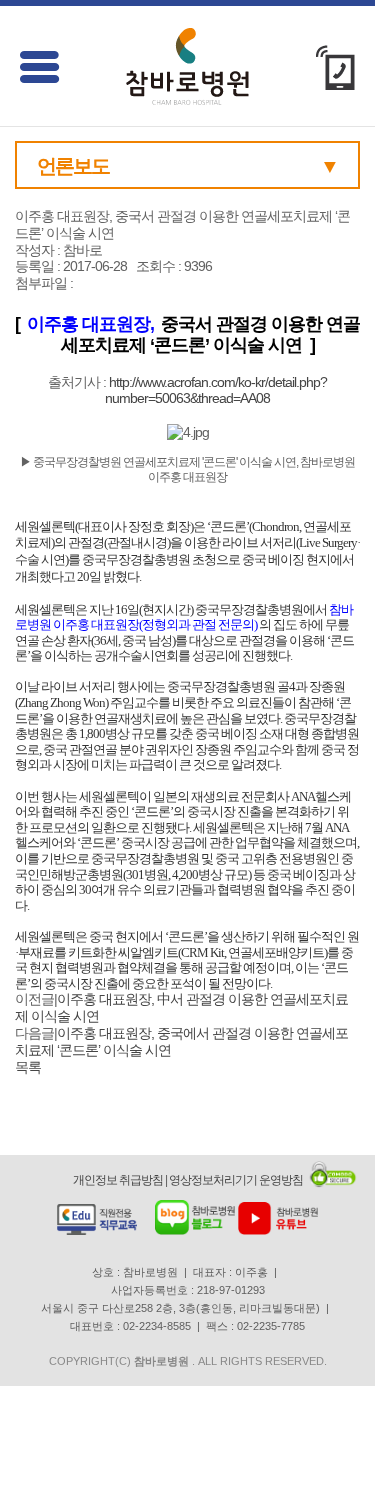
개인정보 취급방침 (118, 1180)
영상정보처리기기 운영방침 (236, 1180)
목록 (28, 1067)
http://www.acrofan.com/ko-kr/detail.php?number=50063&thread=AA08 (216, 390)
